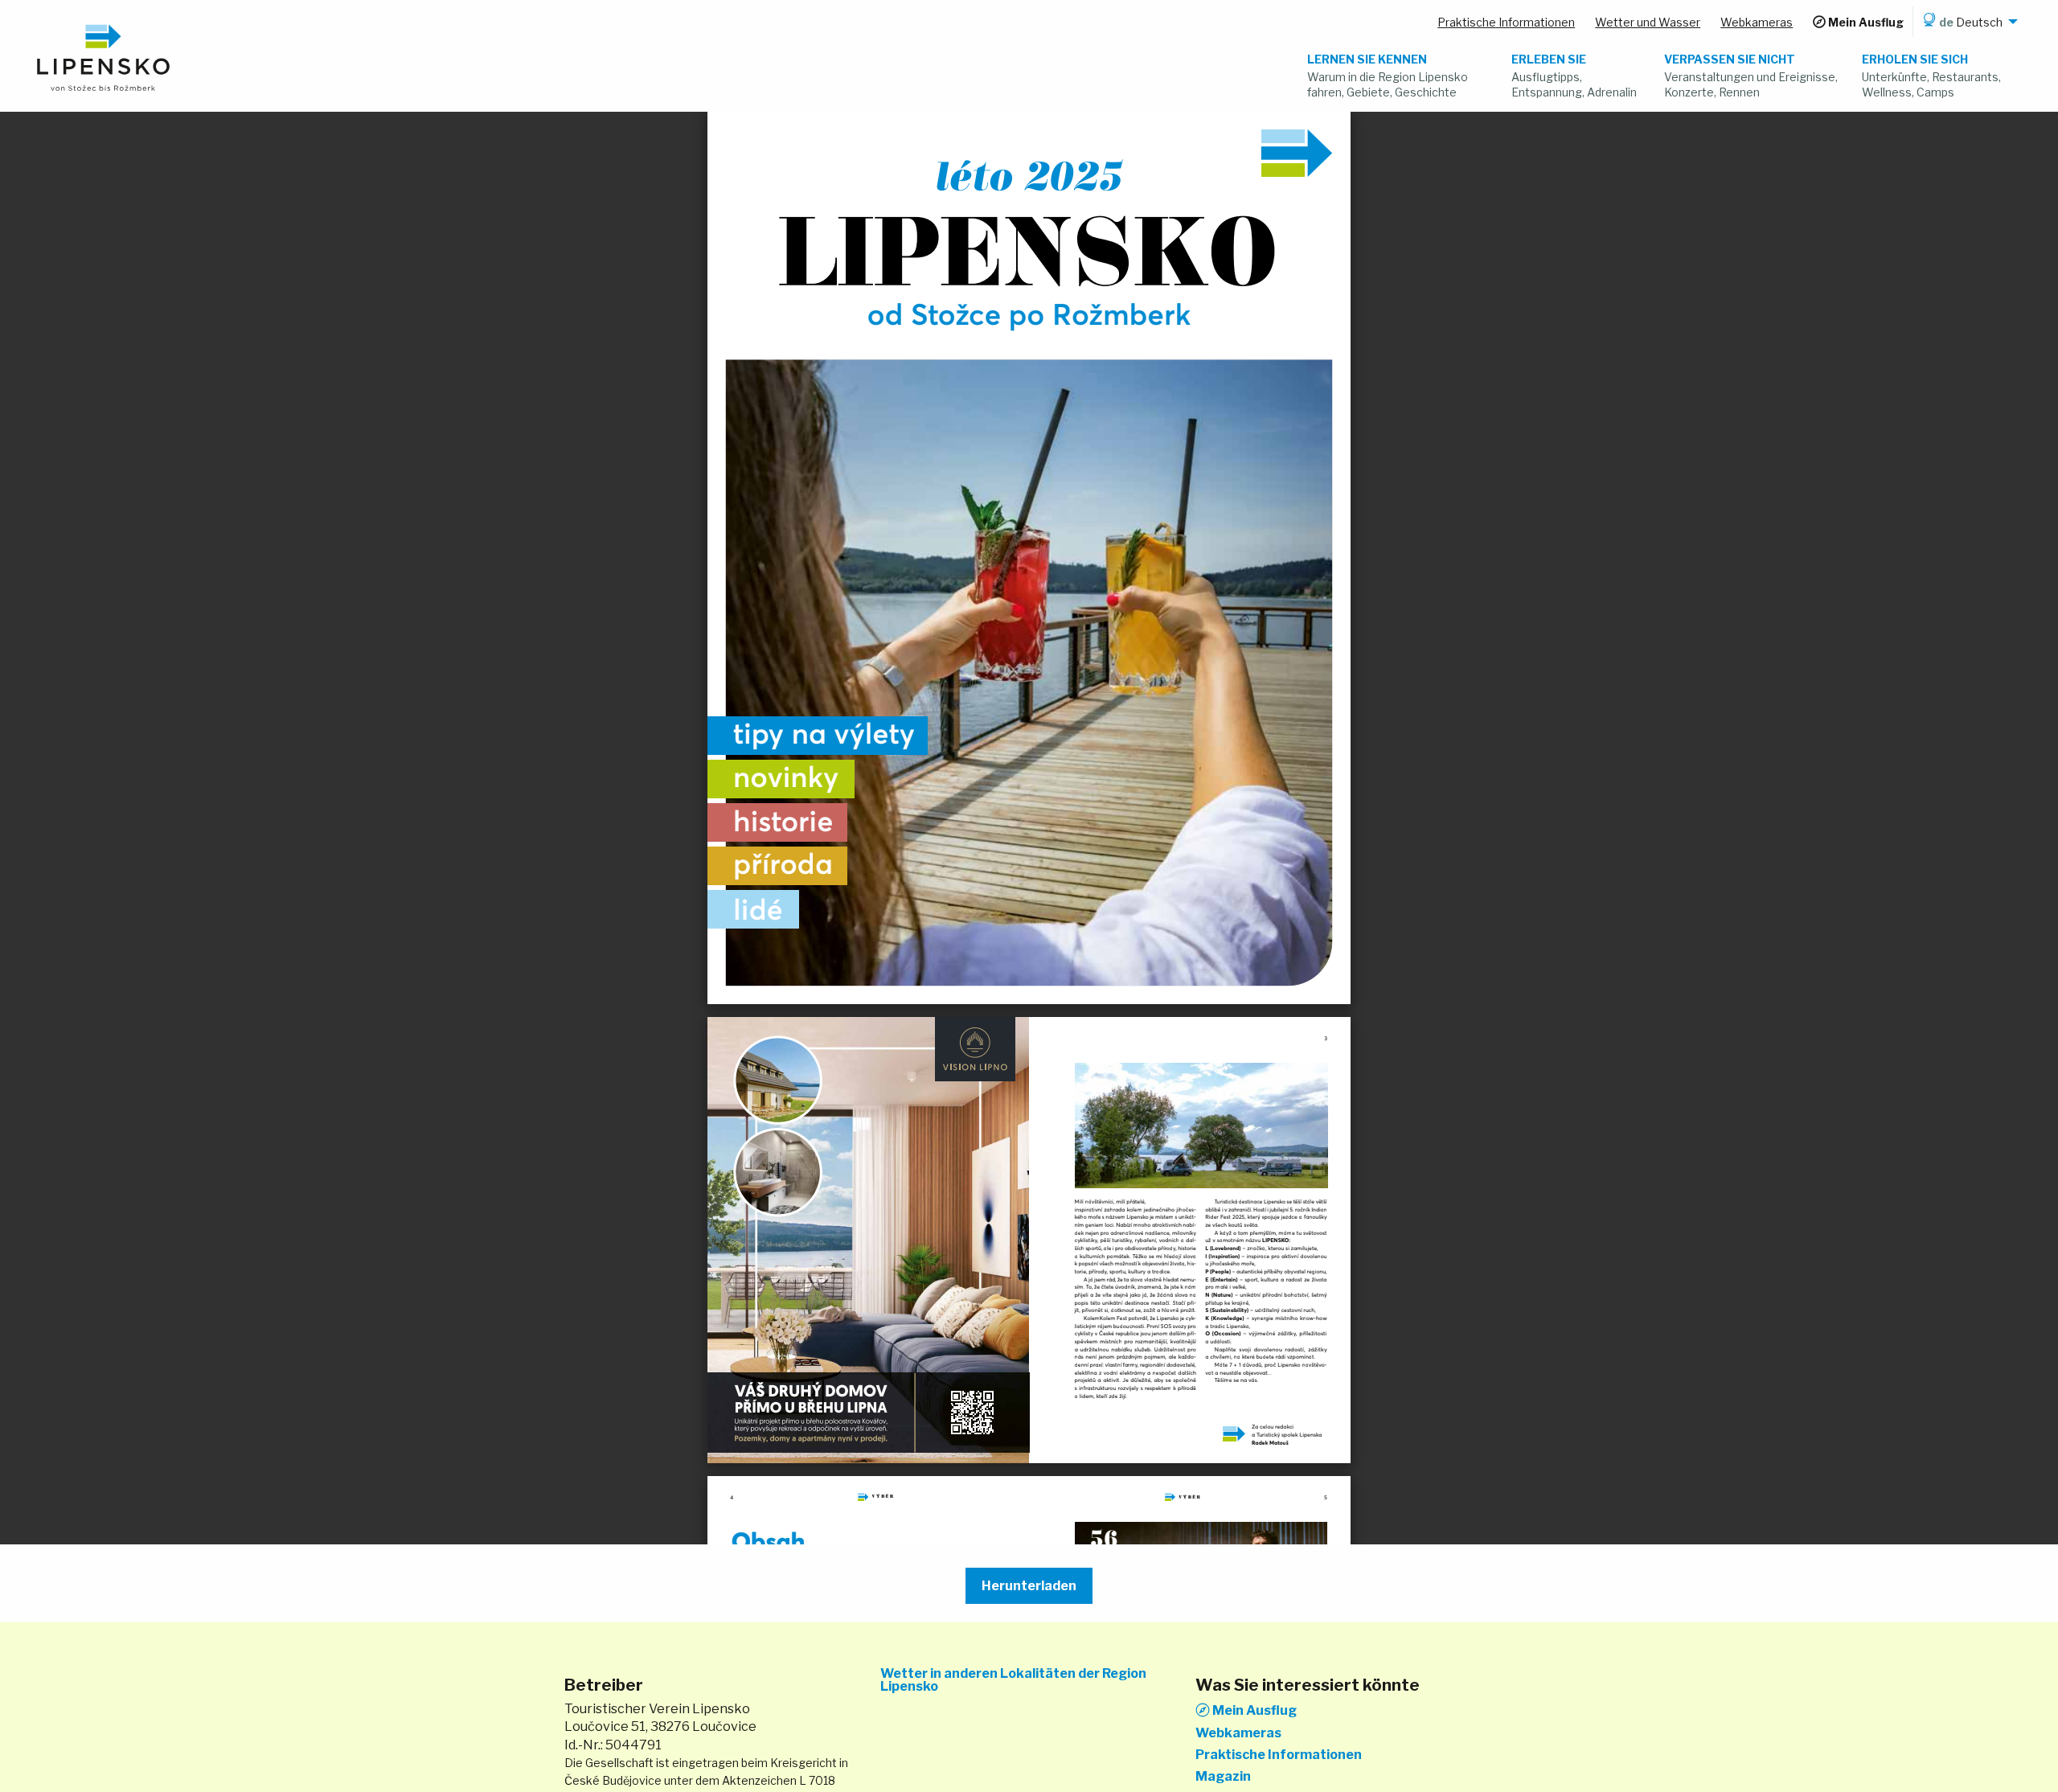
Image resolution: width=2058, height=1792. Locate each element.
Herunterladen (1029, 1586)
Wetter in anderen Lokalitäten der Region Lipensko (1013, 1680)
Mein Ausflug (1253, 1710)
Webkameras (1238, 1733)
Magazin (1223, 1777)
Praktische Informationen (1279, 1755)
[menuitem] (1968, 22)
